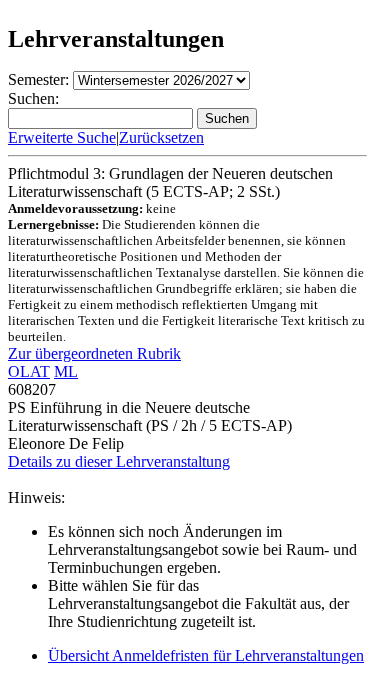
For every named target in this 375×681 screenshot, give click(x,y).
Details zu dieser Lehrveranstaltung (119, 461)
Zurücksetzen (161, 137)
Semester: (38, 79)
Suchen (227, 118)
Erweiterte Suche (62, 137)
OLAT (29, 371)
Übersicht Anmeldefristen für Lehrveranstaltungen (206, 655)
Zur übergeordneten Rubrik (94, 353)
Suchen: (33, 98)
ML (66, 371)
